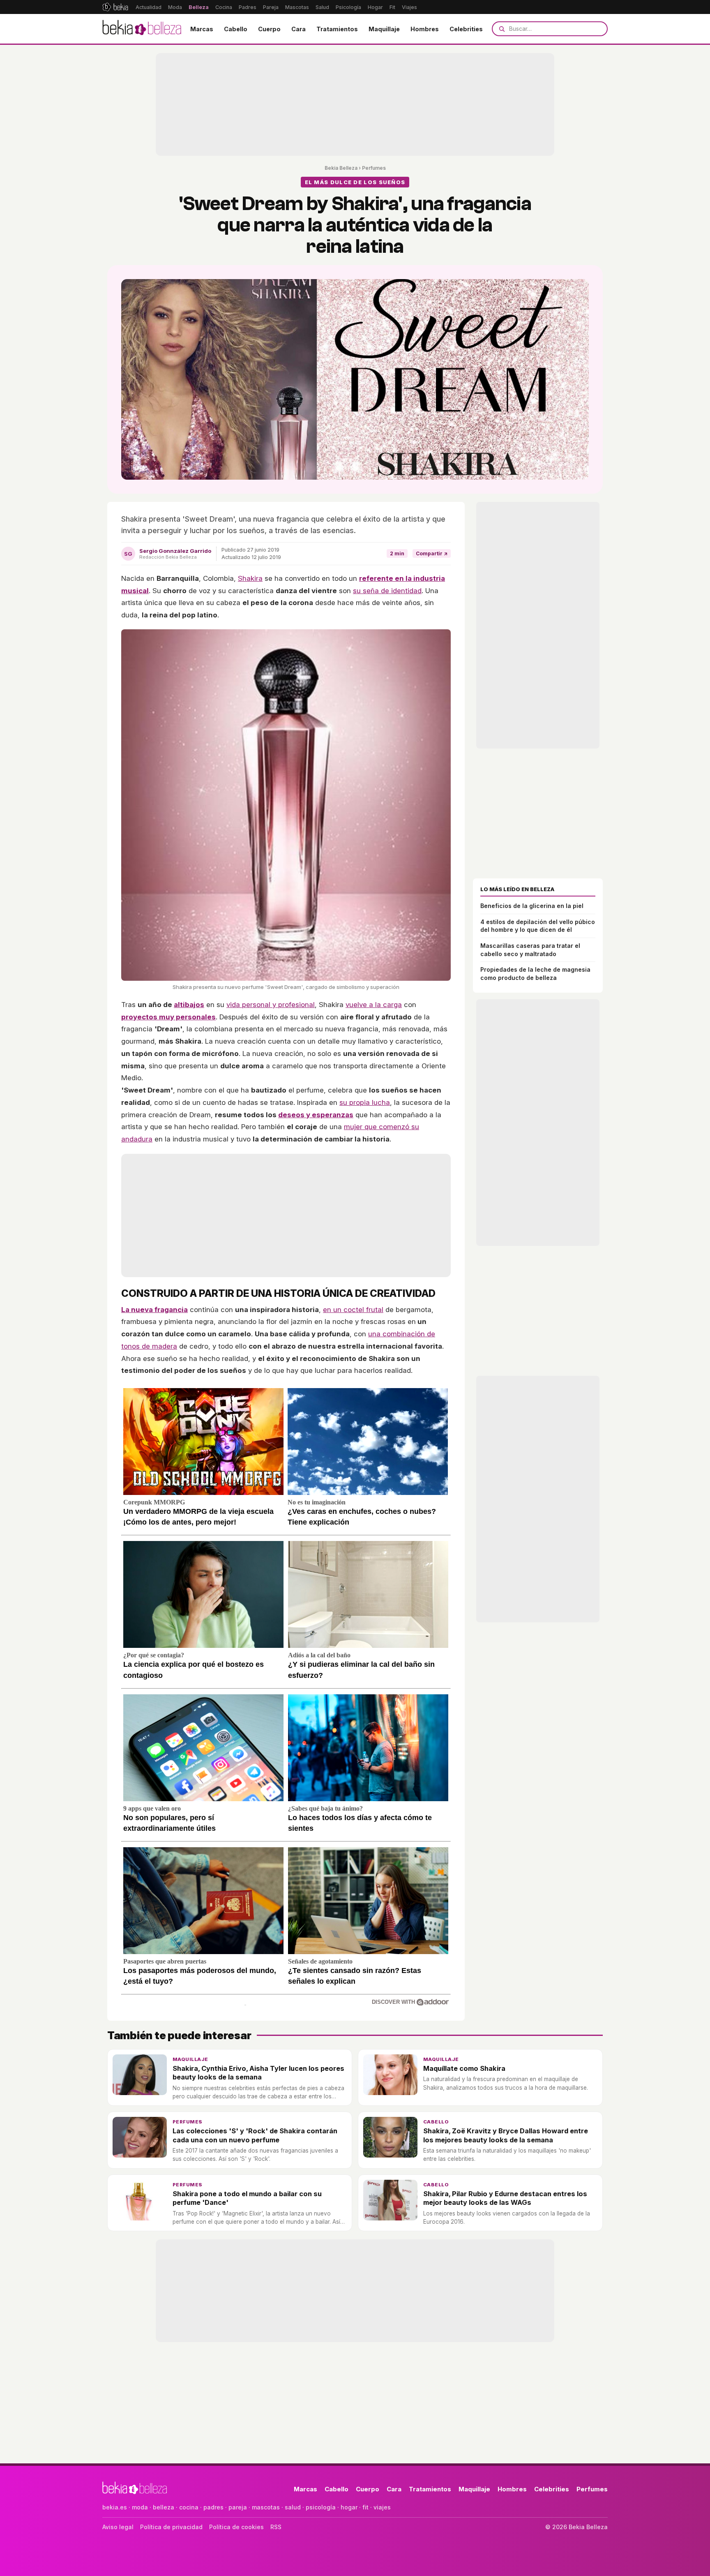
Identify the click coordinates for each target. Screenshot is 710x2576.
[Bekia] (115, 7)
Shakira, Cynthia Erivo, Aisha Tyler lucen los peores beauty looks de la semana (258, 2073)
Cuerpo (269, 29)
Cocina (224, 7)
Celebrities (466, 29)
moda (140, 2507)
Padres (248, 7)
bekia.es (115, 2507)
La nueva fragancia (154, 1310)
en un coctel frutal (353, 1310)
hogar (349, 2507)
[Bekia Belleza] (142, 29)
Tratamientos (337, 29)
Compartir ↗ (432, 553)
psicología (321, 2507)
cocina (189, 2507)
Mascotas (297, 7)
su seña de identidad (387, 591)
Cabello (236, 29)
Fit (392, 7)
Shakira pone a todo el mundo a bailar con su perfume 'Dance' (247, 2198)
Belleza (199, 7)
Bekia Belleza (341, 168)
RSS (276, 2527)
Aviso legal (118, 2527)
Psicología (348, 7)
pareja (238, 2507)
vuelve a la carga (374, 1005)
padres (213, 2507)
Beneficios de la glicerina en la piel (532, 906)
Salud (322, 7)
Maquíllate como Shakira (464, 2068)
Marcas (202, 29)
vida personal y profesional (271, 1005)
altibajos (189, 1005)
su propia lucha (365, 1102)
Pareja (271, 7)
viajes (382, 2507)
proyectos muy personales (168, 1017)
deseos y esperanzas (316, 1115)
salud (293, 2507)
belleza (164, 2507)
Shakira (250, 578)
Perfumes (374, 168)
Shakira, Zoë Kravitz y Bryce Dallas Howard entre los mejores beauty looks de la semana (506, 2135)
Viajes (409, 7)
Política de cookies (236, 2527)
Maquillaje (384, 29)
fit (365, 2507)
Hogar (375, 7)
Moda (175, 7)
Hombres (425, 29)
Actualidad (149, 7)
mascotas (266, 2507)
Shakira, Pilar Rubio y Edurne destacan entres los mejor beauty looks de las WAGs (505, 2198)
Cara (299, 29)
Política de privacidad (171, 2527)
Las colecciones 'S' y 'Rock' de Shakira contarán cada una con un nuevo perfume (255, 2135)
